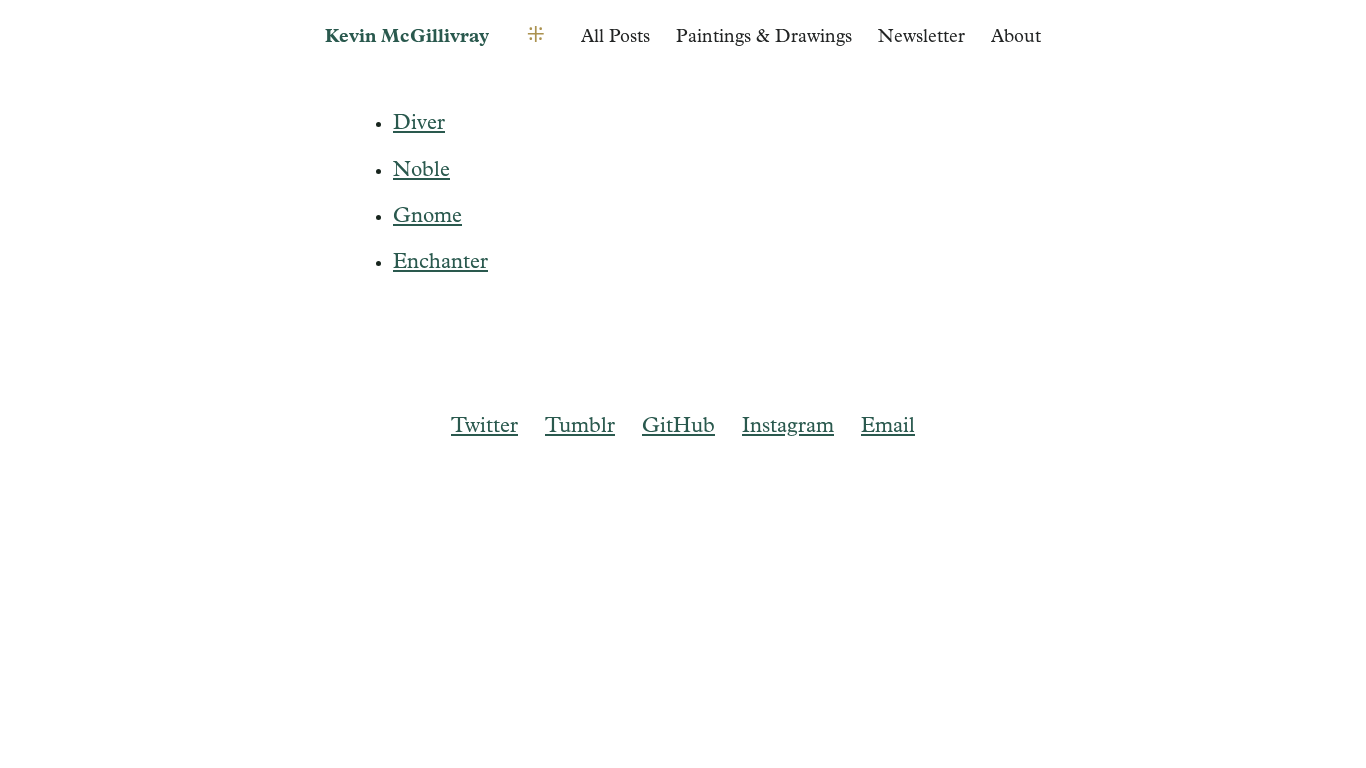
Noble (421, 170)
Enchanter (440, 262)
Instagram (788, 426)
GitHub (678, 426)
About (1016, 37)
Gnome (427, 216)
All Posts (615, 37)
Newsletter (921, 37)
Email (888, 426)
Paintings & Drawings (764, 37)
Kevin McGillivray (407, 37)
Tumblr (580, 426)
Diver (419, 123)
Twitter (484, 426)
